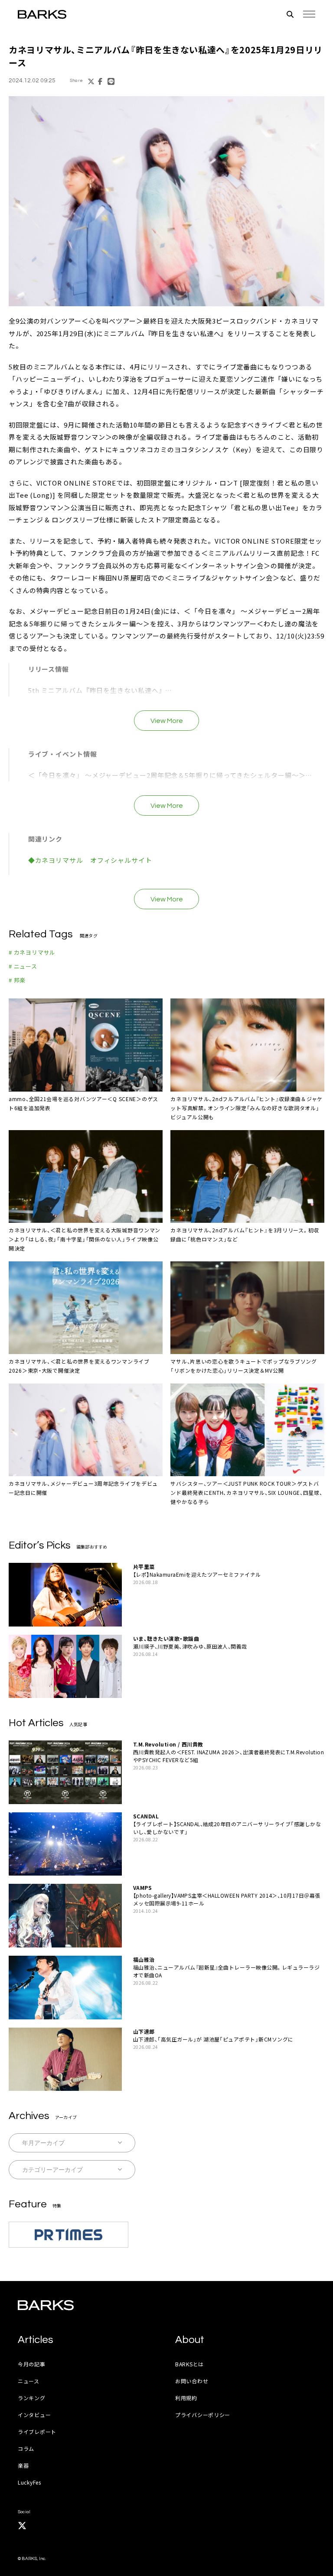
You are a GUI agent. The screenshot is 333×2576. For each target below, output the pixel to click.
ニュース (29, 2381)
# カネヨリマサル (32, 952)
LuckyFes (29, 2482)
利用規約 (186, 2398)
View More (167, 721)
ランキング (32, 2398)
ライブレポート (37, 2432)
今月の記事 (32, 2364)
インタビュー (34, 2415)
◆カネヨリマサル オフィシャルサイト (90, 860)
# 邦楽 (17, 980)
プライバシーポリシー (203, 2415)
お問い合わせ (192, 2381)
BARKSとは (189, 2364)
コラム (26, 2448)
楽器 (23, 2465)
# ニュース (23, 966)
